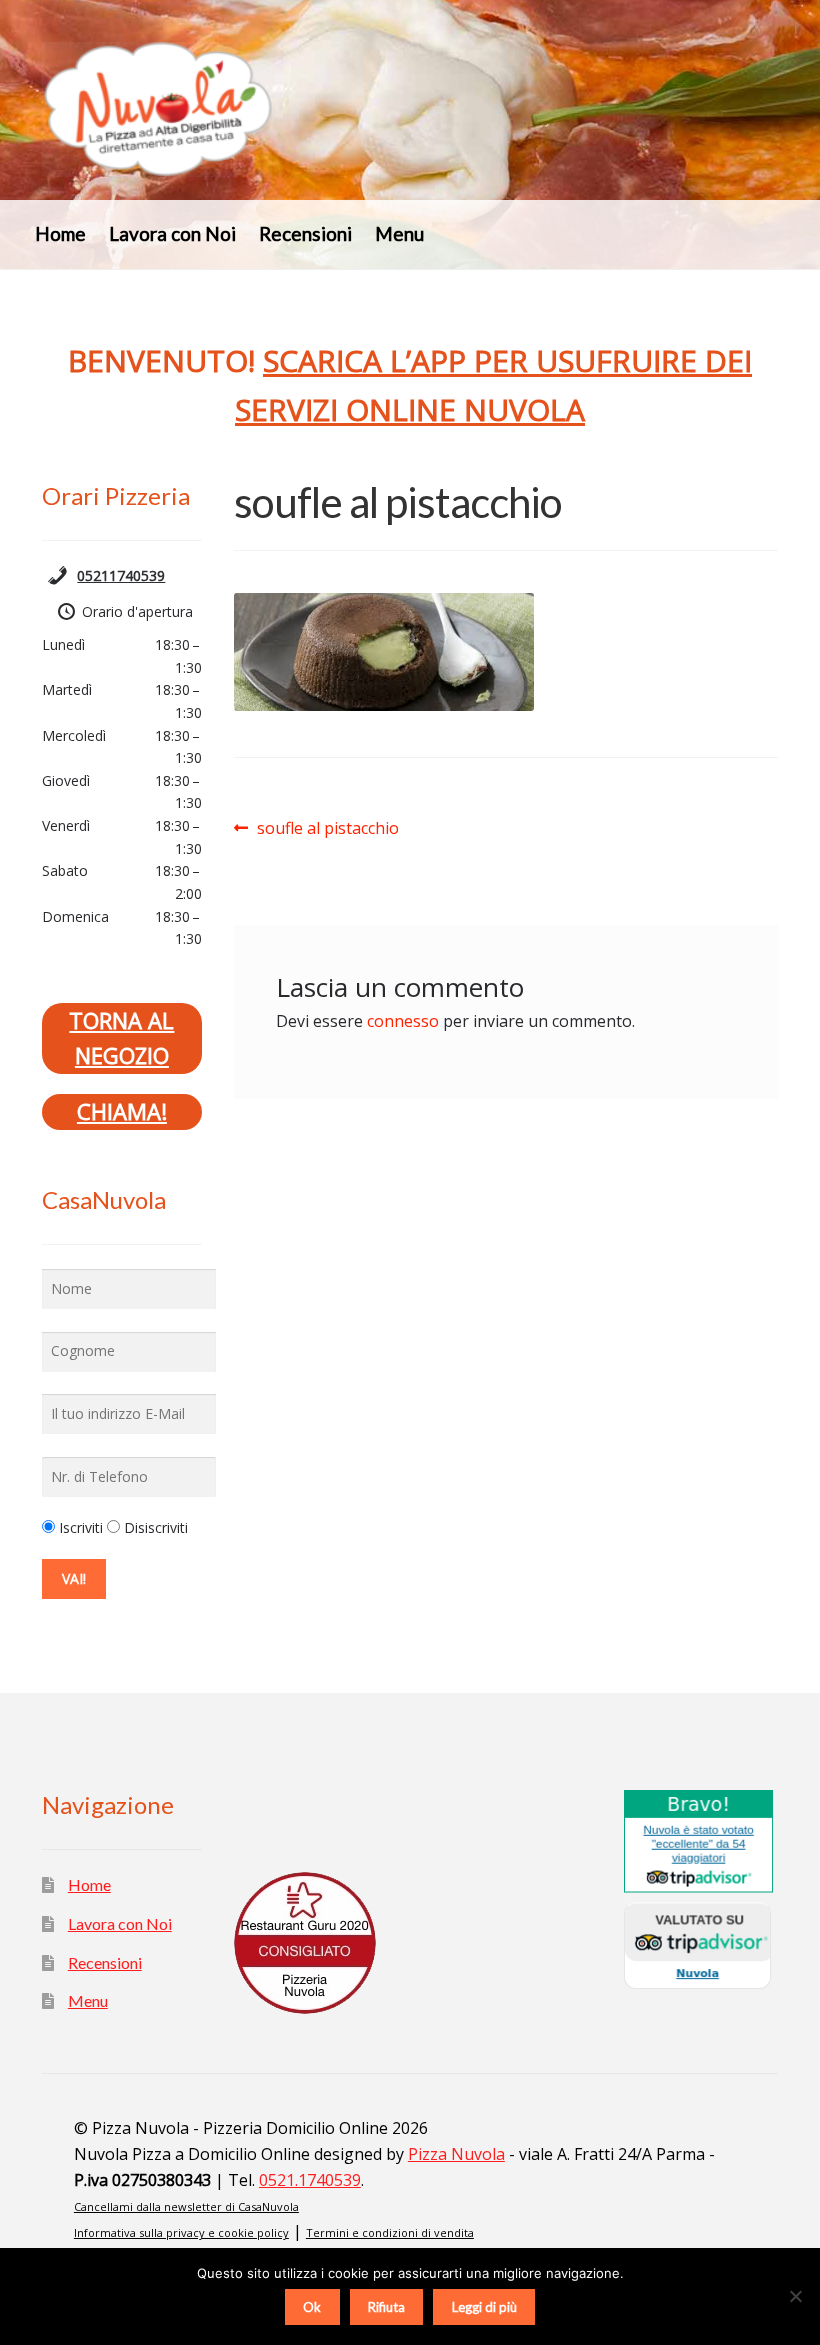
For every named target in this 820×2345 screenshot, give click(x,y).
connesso (403, 1021)
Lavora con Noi (172, 233)
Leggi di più (484, 2307)
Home (60, 233)
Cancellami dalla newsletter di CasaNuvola (186, 2206)
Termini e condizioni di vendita (390, 2232)
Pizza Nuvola (456, 2154)
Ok (312, 2307)
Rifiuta (386, 2307)
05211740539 (121, 575)
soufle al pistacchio (327, 829)
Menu (399, 233)
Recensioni (305, 233)
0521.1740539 (310, 2180)
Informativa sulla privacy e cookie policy (181, 2232)
